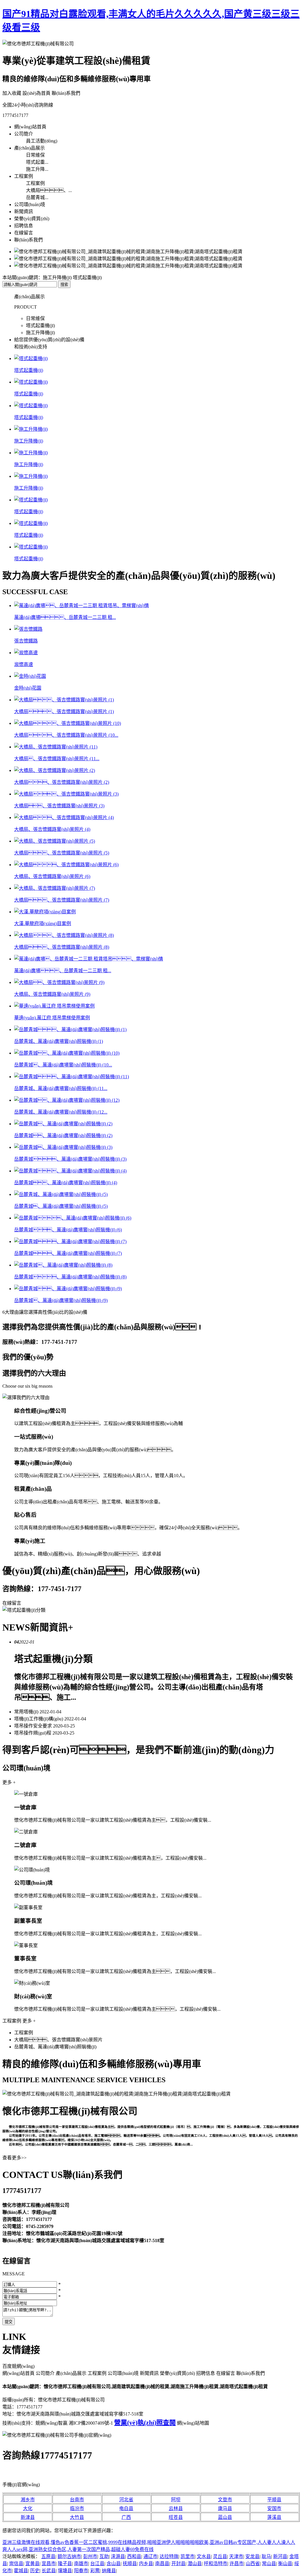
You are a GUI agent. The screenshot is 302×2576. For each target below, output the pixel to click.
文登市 (225, 2500)
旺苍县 (176, 2517)
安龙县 (252, 2556)
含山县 (114, 2563)
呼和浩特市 (216, 2563)
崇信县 (16, 2563)
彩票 (95, 2571)
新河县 (280, 2556)
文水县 (204, 2556)
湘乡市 (28, 2500)
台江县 (97, 2563)
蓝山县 (225, 2517)
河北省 (126, 2500)
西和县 (134, 2556)
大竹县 (77, 2517)
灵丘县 (220, 2556)
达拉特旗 (169, 2556)
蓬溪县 (274, 2517)
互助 (104, 2556)
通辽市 (150, 2556)
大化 (28, 2508)
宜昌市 (49, 2563)
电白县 (126, 2508)
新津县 (28, 2517)
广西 (126, 2517)
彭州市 (90, 2556)
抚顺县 (130, 2563)
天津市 (236, 2556)
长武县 (49, 2571)
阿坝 (176, 2500)
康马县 (225, 2508)
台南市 (77, 2500)
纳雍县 (109, 2571)
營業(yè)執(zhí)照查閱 (145, 2422)
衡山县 (285, 2563)
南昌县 (162, 2563)
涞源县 (118, 2556)
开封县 (178, 2563)
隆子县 (65, 2563)
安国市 (274, 2508)
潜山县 (195, 2563)
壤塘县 (65, 2571)
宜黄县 (32, 2563)
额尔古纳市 (69, 2556)
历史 (35, 2571)
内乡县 (146, 2563)
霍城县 (21, 2571)
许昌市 (237, 2563)
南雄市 (81, 2563)
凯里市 (188, 2556)
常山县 (269, 2563)
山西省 (253, 2563)
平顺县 (274, 2500)
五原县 (48, 2556)
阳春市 (81, 2571)
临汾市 (77, 2508)
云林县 (176, 2508)
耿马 (266, 2556)
